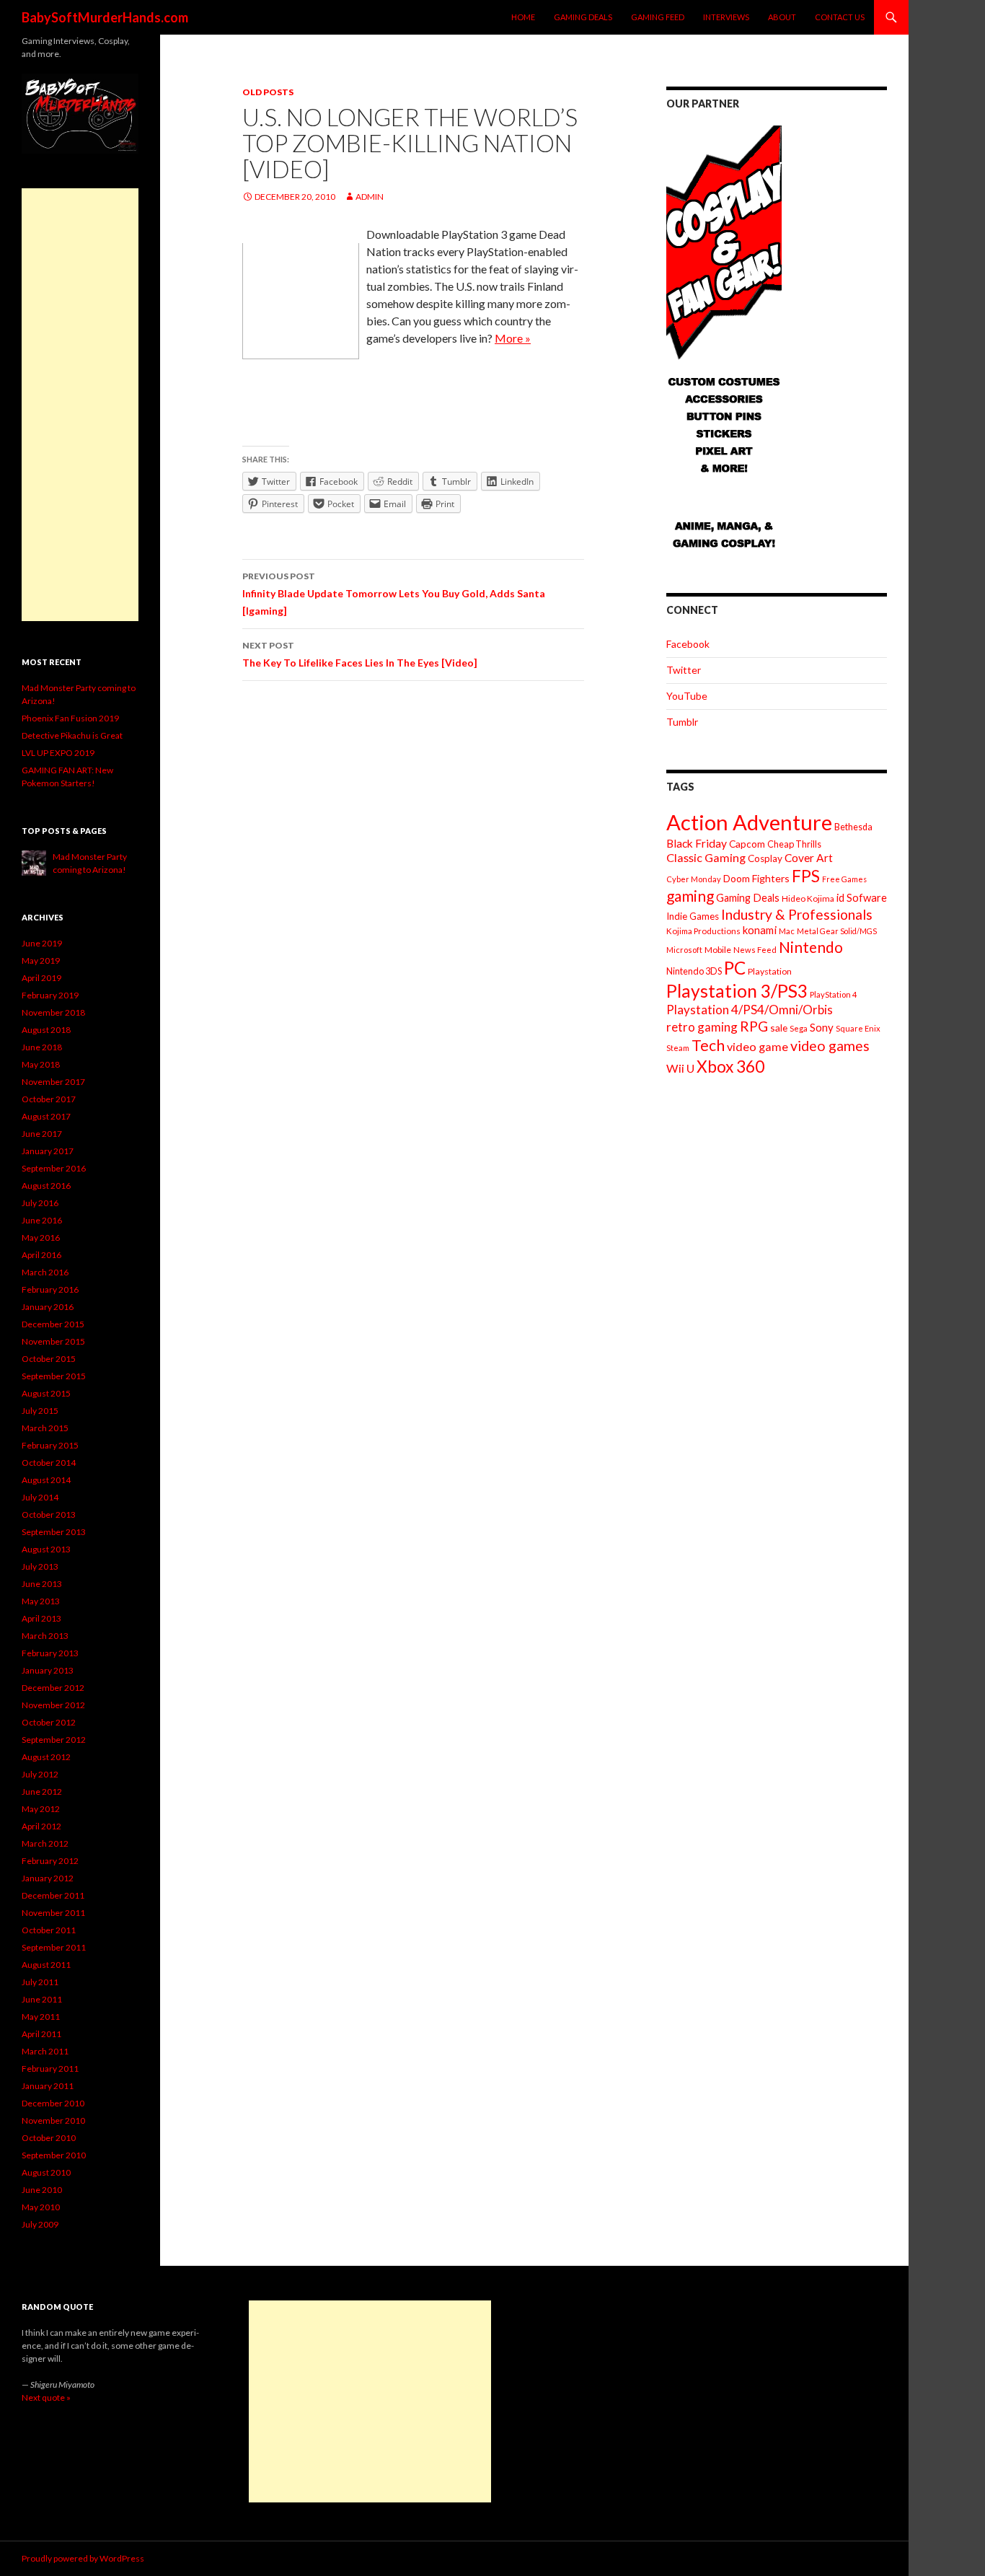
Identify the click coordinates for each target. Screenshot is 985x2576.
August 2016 (46, 1186)
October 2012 (49, 1722)
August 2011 (46, 1965)
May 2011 (41, 2017)
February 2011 (50, 2069)
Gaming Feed (658, 17)
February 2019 (50, 995)
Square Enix (858, 1028)
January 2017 (48, 1151)
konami (760, 930)
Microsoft (684, 950)
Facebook (688, 644)
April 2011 (41, 2034)
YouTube (687, 696)
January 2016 (48, 1307)
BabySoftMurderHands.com (105, 17)
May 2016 (41, 1238)
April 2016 (41, 1255)
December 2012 (53, 1688)
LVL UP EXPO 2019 (58, 753)
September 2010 (54, 2155)
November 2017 (53, 1082)
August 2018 (46, 1030)
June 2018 (42, 1047)
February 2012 (50, 1861)
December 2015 (53, 1324)
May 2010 (41, 2207)
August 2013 (46, 1549)
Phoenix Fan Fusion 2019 (70, 718)
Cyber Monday (694, 879)
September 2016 (54, 1168)
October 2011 (49, 1930)
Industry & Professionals (797, 914)
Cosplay (765, 858)
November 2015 (53, 1341)
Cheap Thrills (794, 844)
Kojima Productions (703, 931)
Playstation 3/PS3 (737, 991)
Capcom (747, 844)
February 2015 (50, 1445)
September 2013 (54, 1532)
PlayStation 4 (834, 994)
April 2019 (41, 978)
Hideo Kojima (808, 898)
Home (523, 17)
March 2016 (45, 1272)
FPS (806, 876)
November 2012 (53, 1705)
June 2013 (42, 1584)
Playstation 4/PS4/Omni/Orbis (750, 1010)
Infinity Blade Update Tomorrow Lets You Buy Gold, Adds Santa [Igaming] (394, 594)
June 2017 (42, 1134)
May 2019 (41, 960)
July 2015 (40, 1411)
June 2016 (42, 1220)
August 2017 (46, 1116)
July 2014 (40, 1497)
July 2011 (40, 1982)
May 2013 (41, 1601)
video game (757, 1046)
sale (779, 1028)
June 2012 (42, 1792)
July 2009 (40, 2224)
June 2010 (42, 2190)
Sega (799, 1028)
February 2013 (50, 1653)
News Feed (755, 950)
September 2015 (54, 1376)
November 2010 (53, 2120)
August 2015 (46, 1393)
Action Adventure (749, 822)
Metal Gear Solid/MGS (837, 931)
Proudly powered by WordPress (83, 2558)
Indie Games (693, 916)
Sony (822, 1027)
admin (370, 197)
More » (513, 338)
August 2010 (46, 2172)
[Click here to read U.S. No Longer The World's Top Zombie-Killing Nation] (301, 300)
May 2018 (41, 1064)
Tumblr (682, 722)
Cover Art (809, 858)
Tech (708, 1045)
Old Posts (268, 92)
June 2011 (42, 1999)
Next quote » (46, 2397)
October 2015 (49, 1359)
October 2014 (49, 1463)
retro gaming (702, 1027)
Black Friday (697, 843)
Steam (678, 1048)
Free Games (844, 879)
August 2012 (46, 1757)
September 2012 (54, 1740)
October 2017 (49, 1099)
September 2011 (54, 1947)
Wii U (680, 1068)
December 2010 (53, 2103)
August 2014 (46, 1480)
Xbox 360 (730, 1067)
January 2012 (48, 1878)
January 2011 (48, 2086)
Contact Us (840, 17)
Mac (787, 931)
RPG (754, 1026)
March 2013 (45, 1636)
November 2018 (53, 1012)
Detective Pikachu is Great (72, 735)
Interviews (726, 17)
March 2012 (45, 1843)
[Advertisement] (80, 405)
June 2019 (42, 943)
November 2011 (53, 1913)
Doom (737, 878)
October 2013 (49, 1515)
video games (830, 1046)
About (782, 17)
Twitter (684, 670)
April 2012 (41, 1826)
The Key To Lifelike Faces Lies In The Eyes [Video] (360, 654)
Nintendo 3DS (694, 971)
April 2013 (41, 1618)
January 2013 (48, 1670)
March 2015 (45, 1428)
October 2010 (49, 2138)
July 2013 (40, 1566)
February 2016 (50, 1289)
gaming (690, 896)
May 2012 (41, 1809)
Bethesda (853, 827)
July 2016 (40, 1203)
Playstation (770, 971)
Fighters (771, 878)
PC (735, 968)
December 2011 (53, 1895)
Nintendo (811, 947)
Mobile (718, 950)
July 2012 (40, 1774)
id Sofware (862, 897)
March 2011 (45, 2051)
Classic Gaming (706, 857)
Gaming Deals (583, 17)
